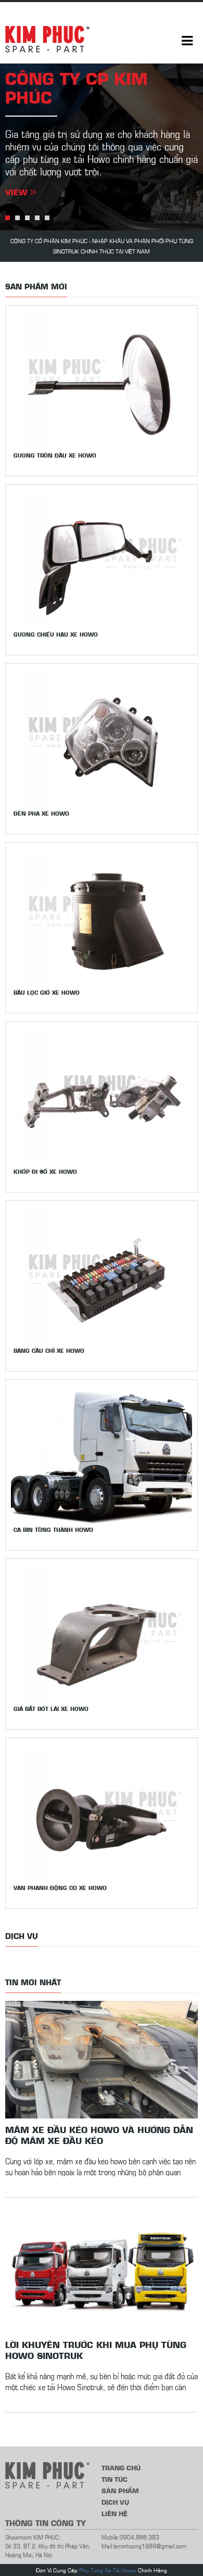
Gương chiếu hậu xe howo (56, 634)
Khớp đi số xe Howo (45, 1171)
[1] (8, 218)
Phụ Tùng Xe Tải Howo (108, 2570)
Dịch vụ (115, 2502)
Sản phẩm (120, 2490)
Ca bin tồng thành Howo (53, 1530)
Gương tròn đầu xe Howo (55, 455)
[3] (27, 218)
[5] (47, 218)
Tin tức (115, 2479)
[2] (17, 218)
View (18, 192)
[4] (37, 218)
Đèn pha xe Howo (41, 813)
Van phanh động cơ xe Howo (60, 1888)
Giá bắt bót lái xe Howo (51, 1709)
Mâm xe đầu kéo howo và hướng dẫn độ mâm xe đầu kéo (99, 2135)
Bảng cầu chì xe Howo (49, 1350)
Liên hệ (115, 2513)
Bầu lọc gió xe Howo (47, 992)
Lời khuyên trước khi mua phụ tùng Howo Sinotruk (96, 2350)
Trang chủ (121, 2467)
